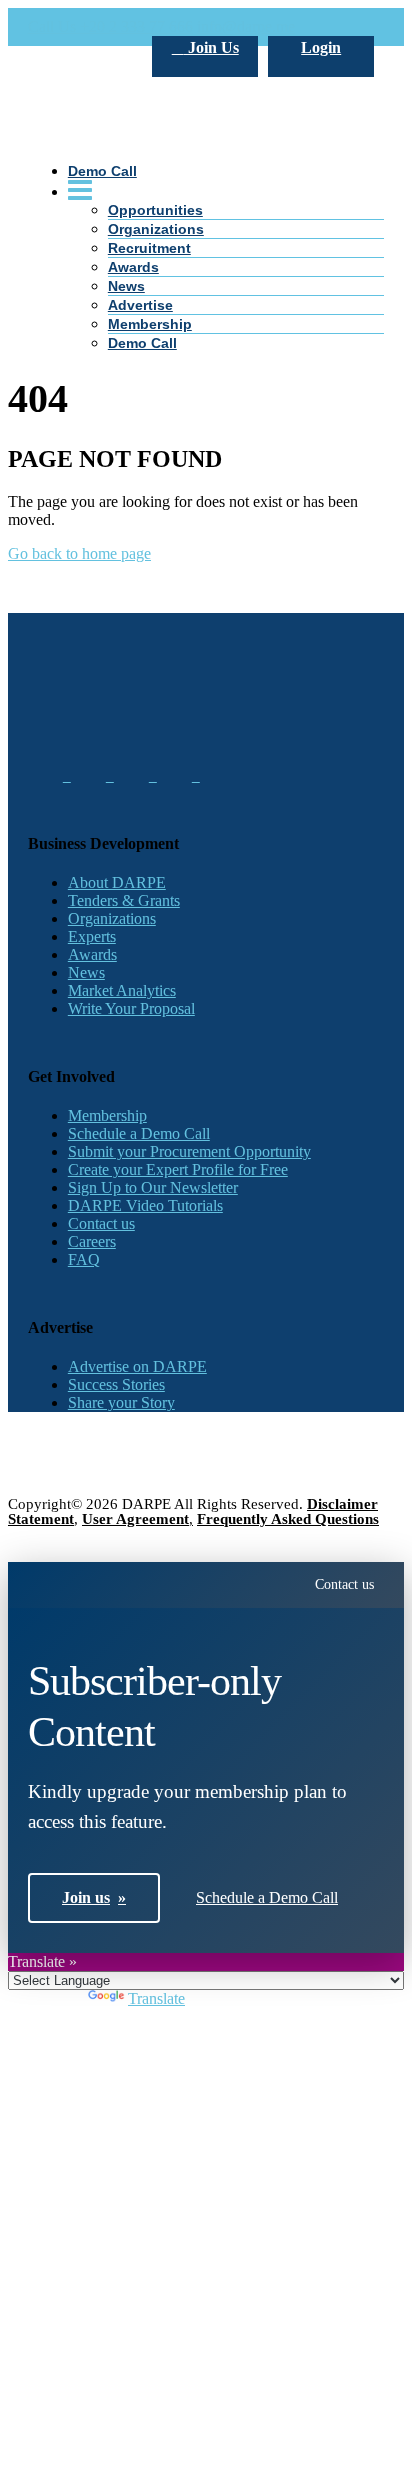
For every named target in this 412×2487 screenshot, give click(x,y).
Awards (92, 954)
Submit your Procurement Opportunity (189, 1151)
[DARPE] (206, 272)
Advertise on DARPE (137, 1366)
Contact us (101, 1223)
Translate (156, 1998)
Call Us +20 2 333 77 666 (110, 26)
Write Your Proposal (131, 1008)
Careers (92, 1241)
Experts (92, 936)
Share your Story (121, 1402)
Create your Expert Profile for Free (178, 1169)
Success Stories (116, 1384)
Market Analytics (122, 990)
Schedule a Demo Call (139, 1133)
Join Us (211, 47)
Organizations (112, 918)
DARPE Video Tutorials (145, 1205)
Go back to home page (79, 553)
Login (321, 47)
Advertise (140, 305)
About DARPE (117, 882)
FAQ (84, 1259)
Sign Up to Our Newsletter (153, 1187)
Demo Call (142, 343)
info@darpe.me (246, 26)
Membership (150, 324)
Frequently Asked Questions (288, 1519)
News (126, 286)
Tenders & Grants (124, 900)
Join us (94, 1897)
